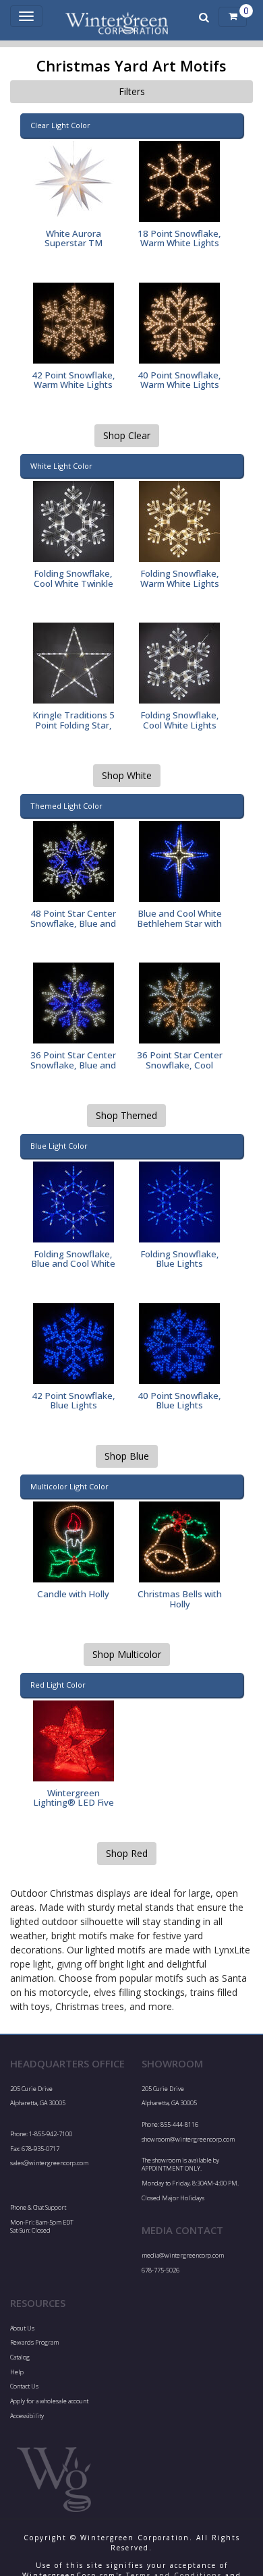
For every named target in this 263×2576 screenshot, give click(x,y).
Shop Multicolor (127, 1654)
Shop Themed (126, 1115)
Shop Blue (127, 1456)
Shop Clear (127, 435)
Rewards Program (34, 2342)
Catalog (20, 2357)
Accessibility (27, 2416)
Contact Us (24, 2386)
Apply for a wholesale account (49, 2401)
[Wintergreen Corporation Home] (117, 17)
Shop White (127, 775)
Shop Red (127, 1853)
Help (17, 2372)
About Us (22, 2328)
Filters (132, 91)
